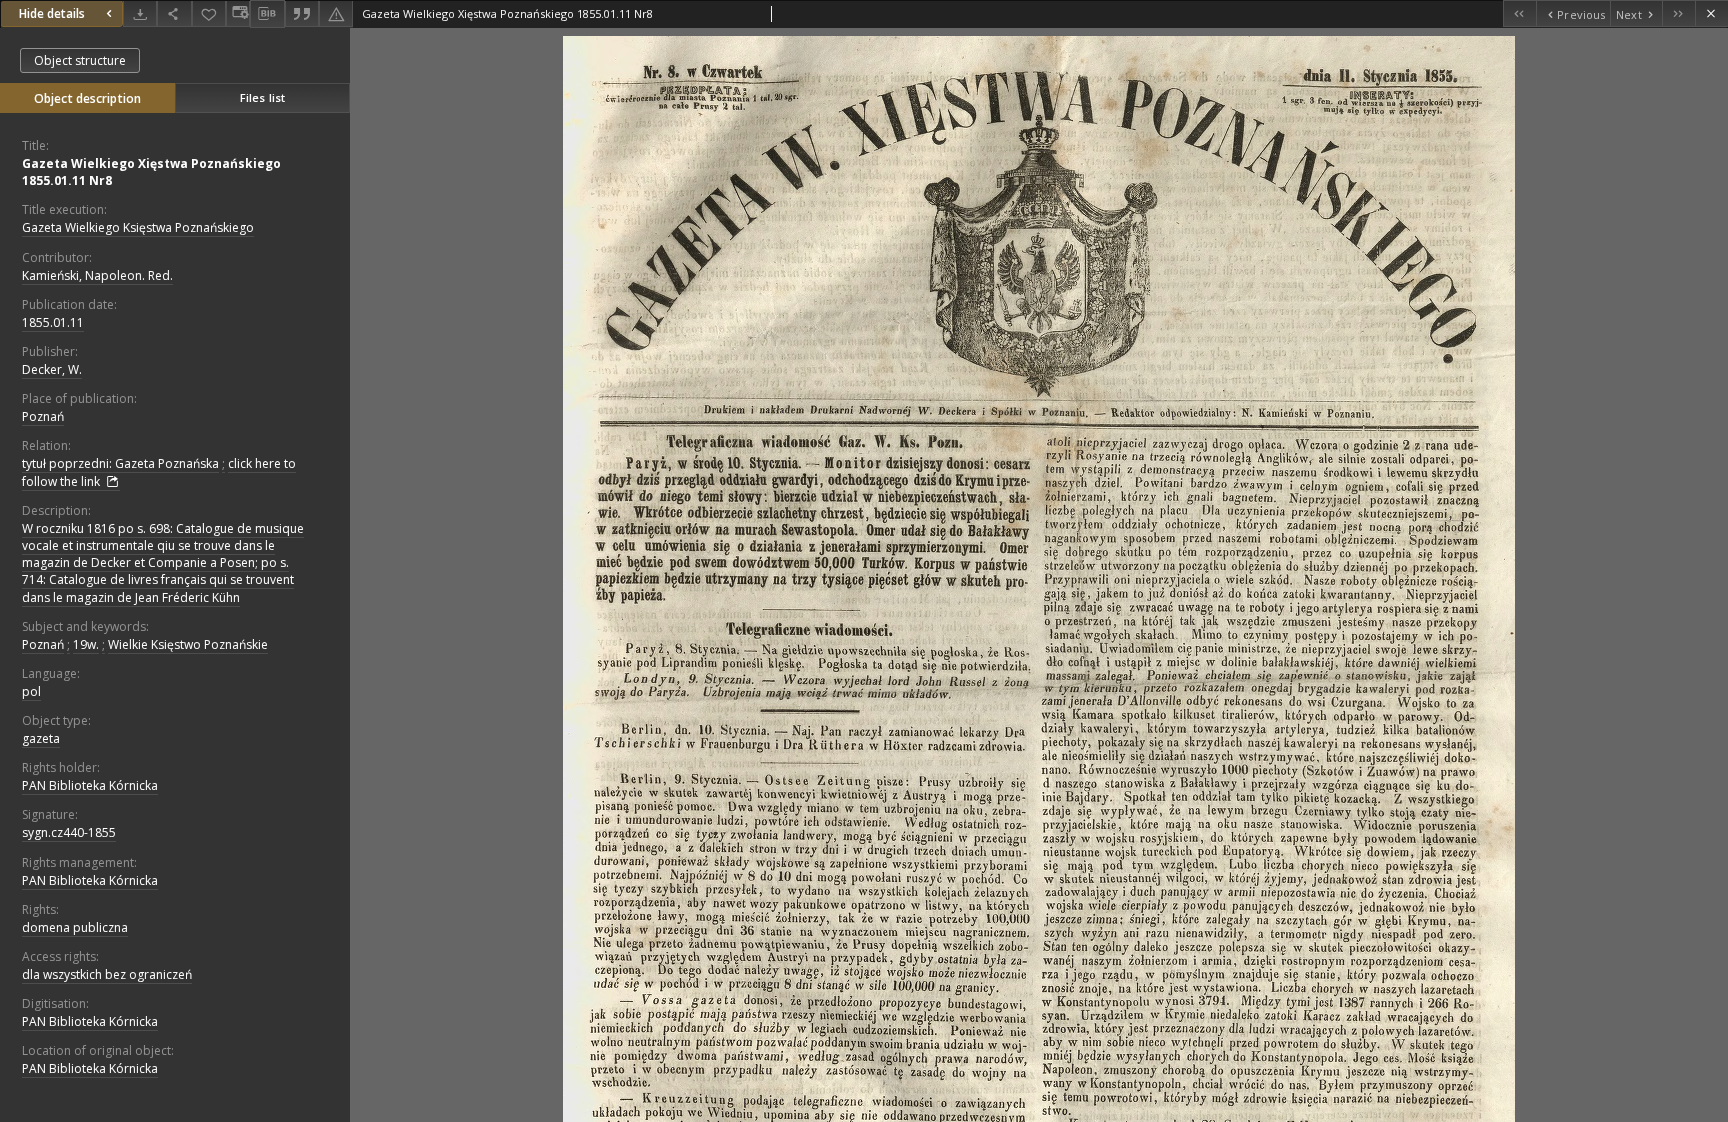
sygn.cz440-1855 (69, 832)
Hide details (52, 13)
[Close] (1711, 13)
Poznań (43, 416)
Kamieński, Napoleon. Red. (97, 275)
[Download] (140, 13)
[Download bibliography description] (267, 14)
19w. (86, 644)
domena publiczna (75, 927)
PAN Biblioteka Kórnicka (90, 785)
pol (31, 691)
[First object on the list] (1519, 13)
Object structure (80, 60)
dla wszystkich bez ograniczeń (107, 974)
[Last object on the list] (1678, 13)
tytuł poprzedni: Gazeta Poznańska (120, 463)
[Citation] (302, 13)
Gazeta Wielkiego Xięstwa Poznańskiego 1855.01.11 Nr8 (151, 172)
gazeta (41, 738)
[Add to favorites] (209, 13)
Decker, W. (52, 369)
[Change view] (238, 13)
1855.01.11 (53, 322)
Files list (262, 97)
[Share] (174, 13)
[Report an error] (336, 13)
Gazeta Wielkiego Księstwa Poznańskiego (138, 227)
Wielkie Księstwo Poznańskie (188, 644)
